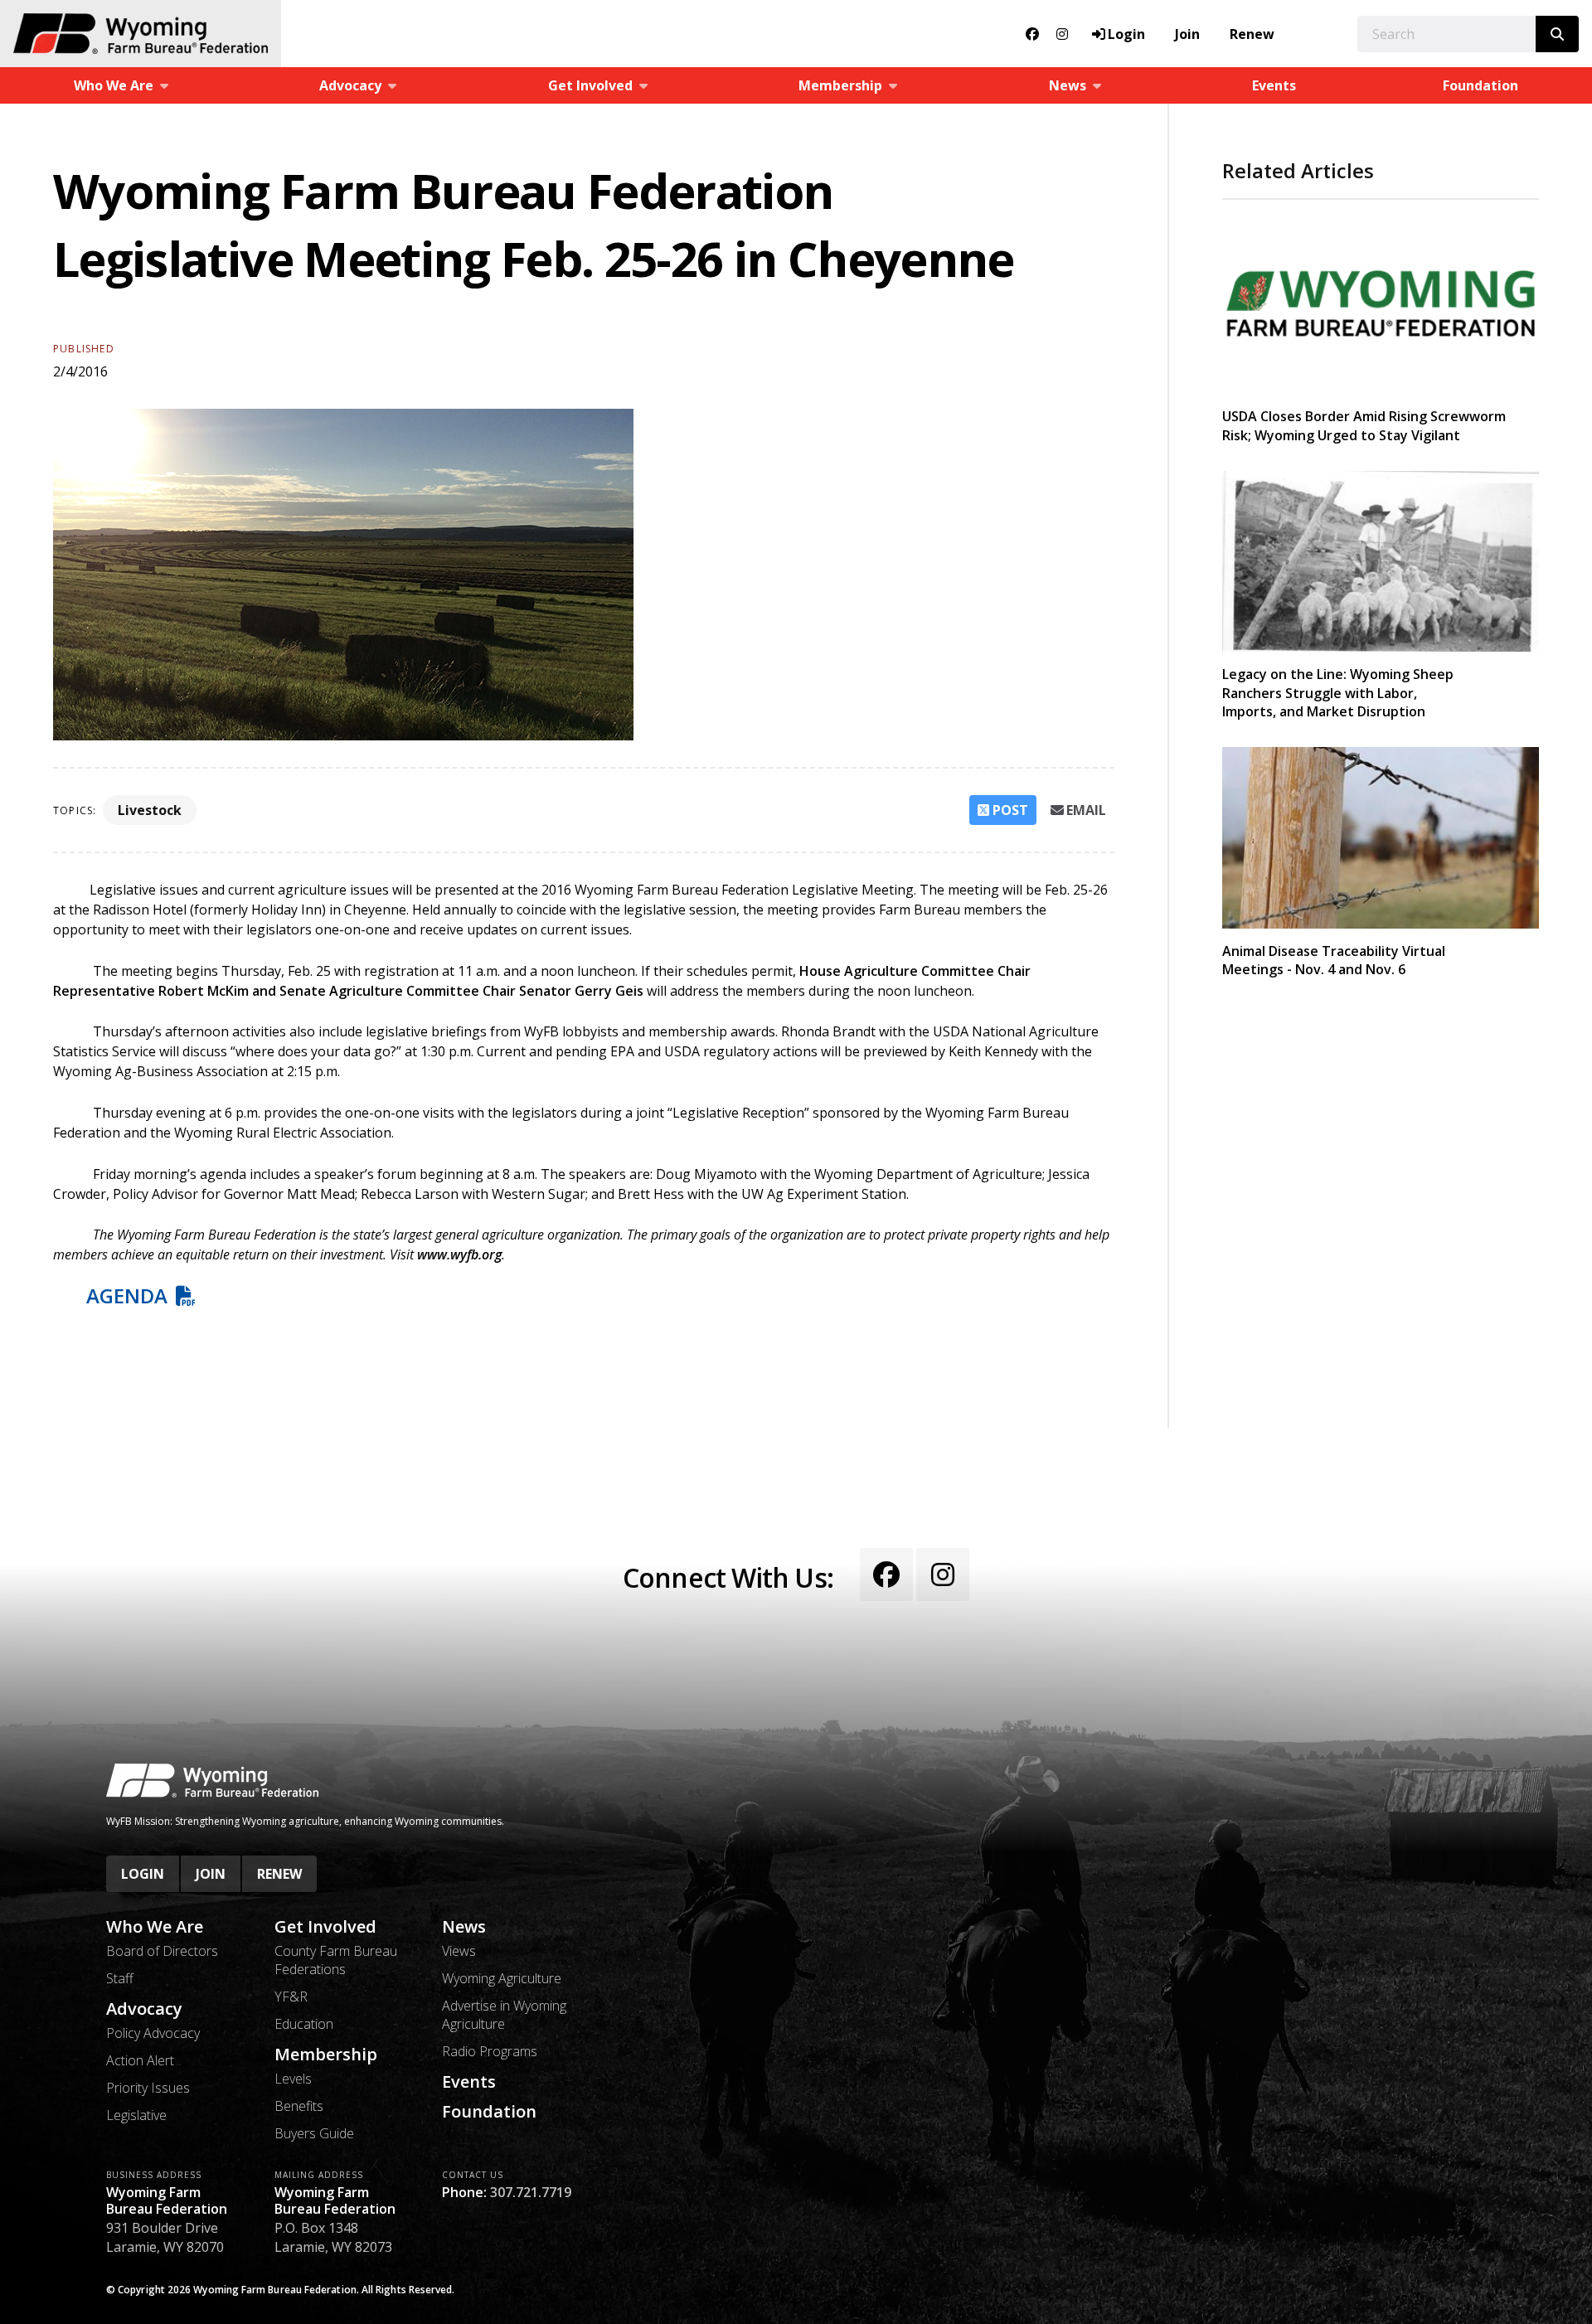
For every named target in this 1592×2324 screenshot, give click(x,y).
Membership (326, 2055)
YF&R (291, 1997)
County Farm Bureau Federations (336, 1960)
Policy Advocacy (153, 2033)
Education (304, 2024)
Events (1274, 85)
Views (459, 1951)
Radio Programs (490, 2051)
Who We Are (155, 1927)
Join (1187, 34)
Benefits (299, 2106)
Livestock (150, 810)
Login (143, 1874)
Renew (1252, 34)
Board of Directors (162, 1951)
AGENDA (127, 1295)
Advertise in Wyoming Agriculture (504, 2015)
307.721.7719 (531, 2192)
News (464, 1927)
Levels (293, 2079)
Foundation (1480, 85)
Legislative (136, 2115)
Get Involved (325, 1927)
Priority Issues (148, 2088)
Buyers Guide (314, 2133)
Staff (120, 1978)
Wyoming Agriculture (502, 1978)
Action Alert (140, 2060)
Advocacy (144, 2009)
